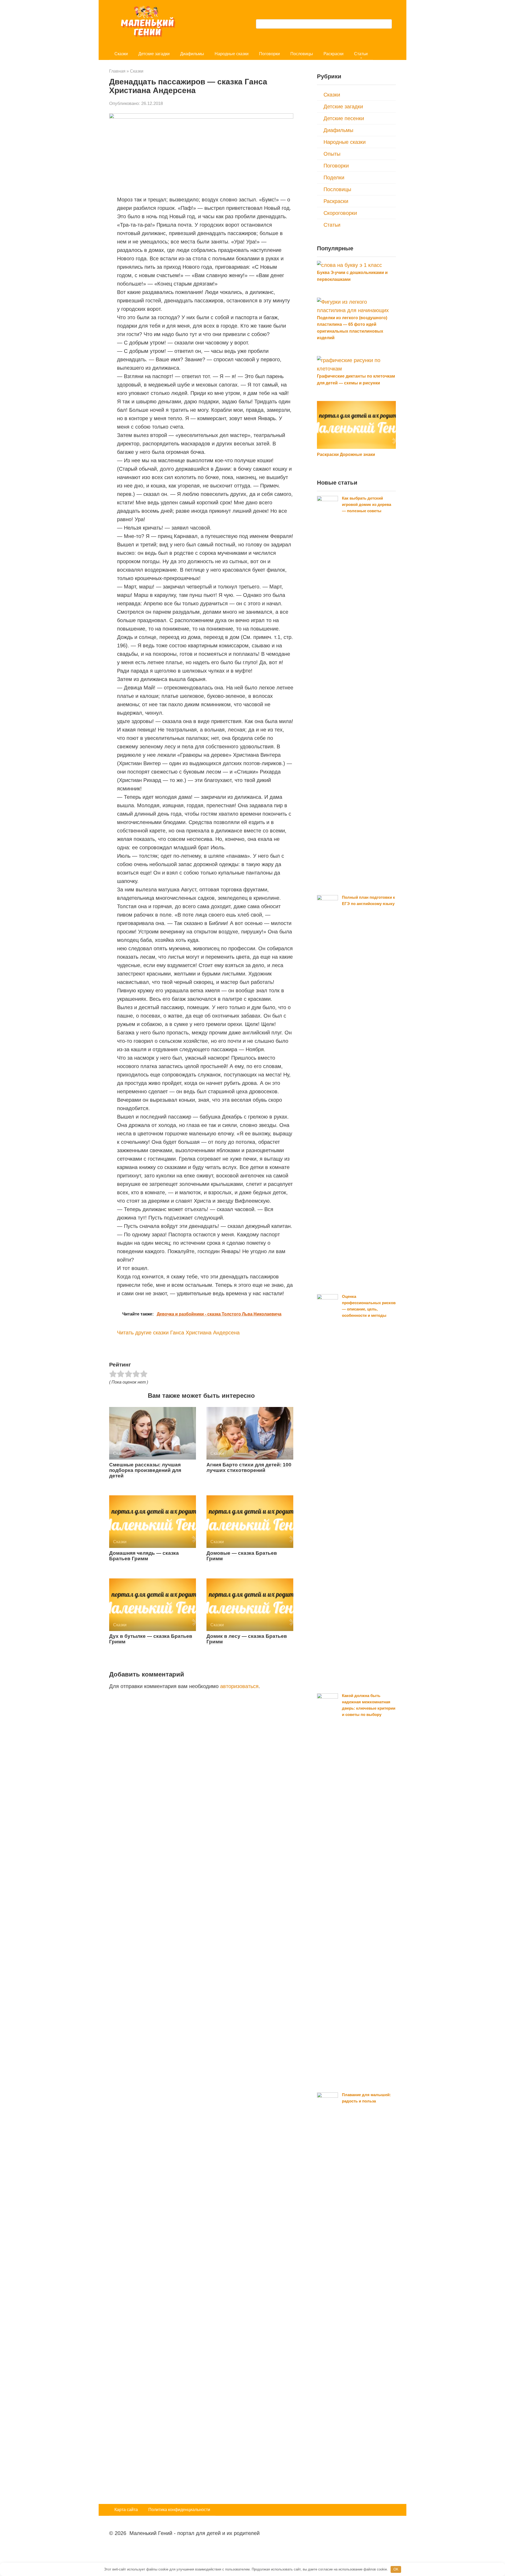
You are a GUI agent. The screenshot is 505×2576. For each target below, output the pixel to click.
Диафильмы (192, 54)
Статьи (361, 54)
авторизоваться (239, 1686)
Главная (117, 71)
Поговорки (269, 54)
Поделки (334, 177)
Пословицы (302, 54)
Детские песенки (344, 118)
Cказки (121, 54)
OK (396, 2569)
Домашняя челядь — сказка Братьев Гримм (144, 1556)
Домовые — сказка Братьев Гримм (242, 1556)
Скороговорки (340, 213)
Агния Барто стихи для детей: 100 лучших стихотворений (249, 1467)
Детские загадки (154, 54)
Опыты (332, 154)
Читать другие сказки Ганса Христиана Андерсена (178, 1333)
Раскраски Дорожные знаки (346, 454)
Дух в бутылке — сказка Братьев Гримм (151, 1639)
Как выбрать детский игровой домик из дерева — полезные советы (367, 504)
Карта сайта (126, 2510)
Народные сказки (232, 54)
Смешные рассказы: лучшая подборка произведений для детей (145, 1470)
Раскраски (334, 54)
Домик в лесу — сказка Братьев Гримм (247, 1639)
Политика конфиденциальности (179, 2510)
